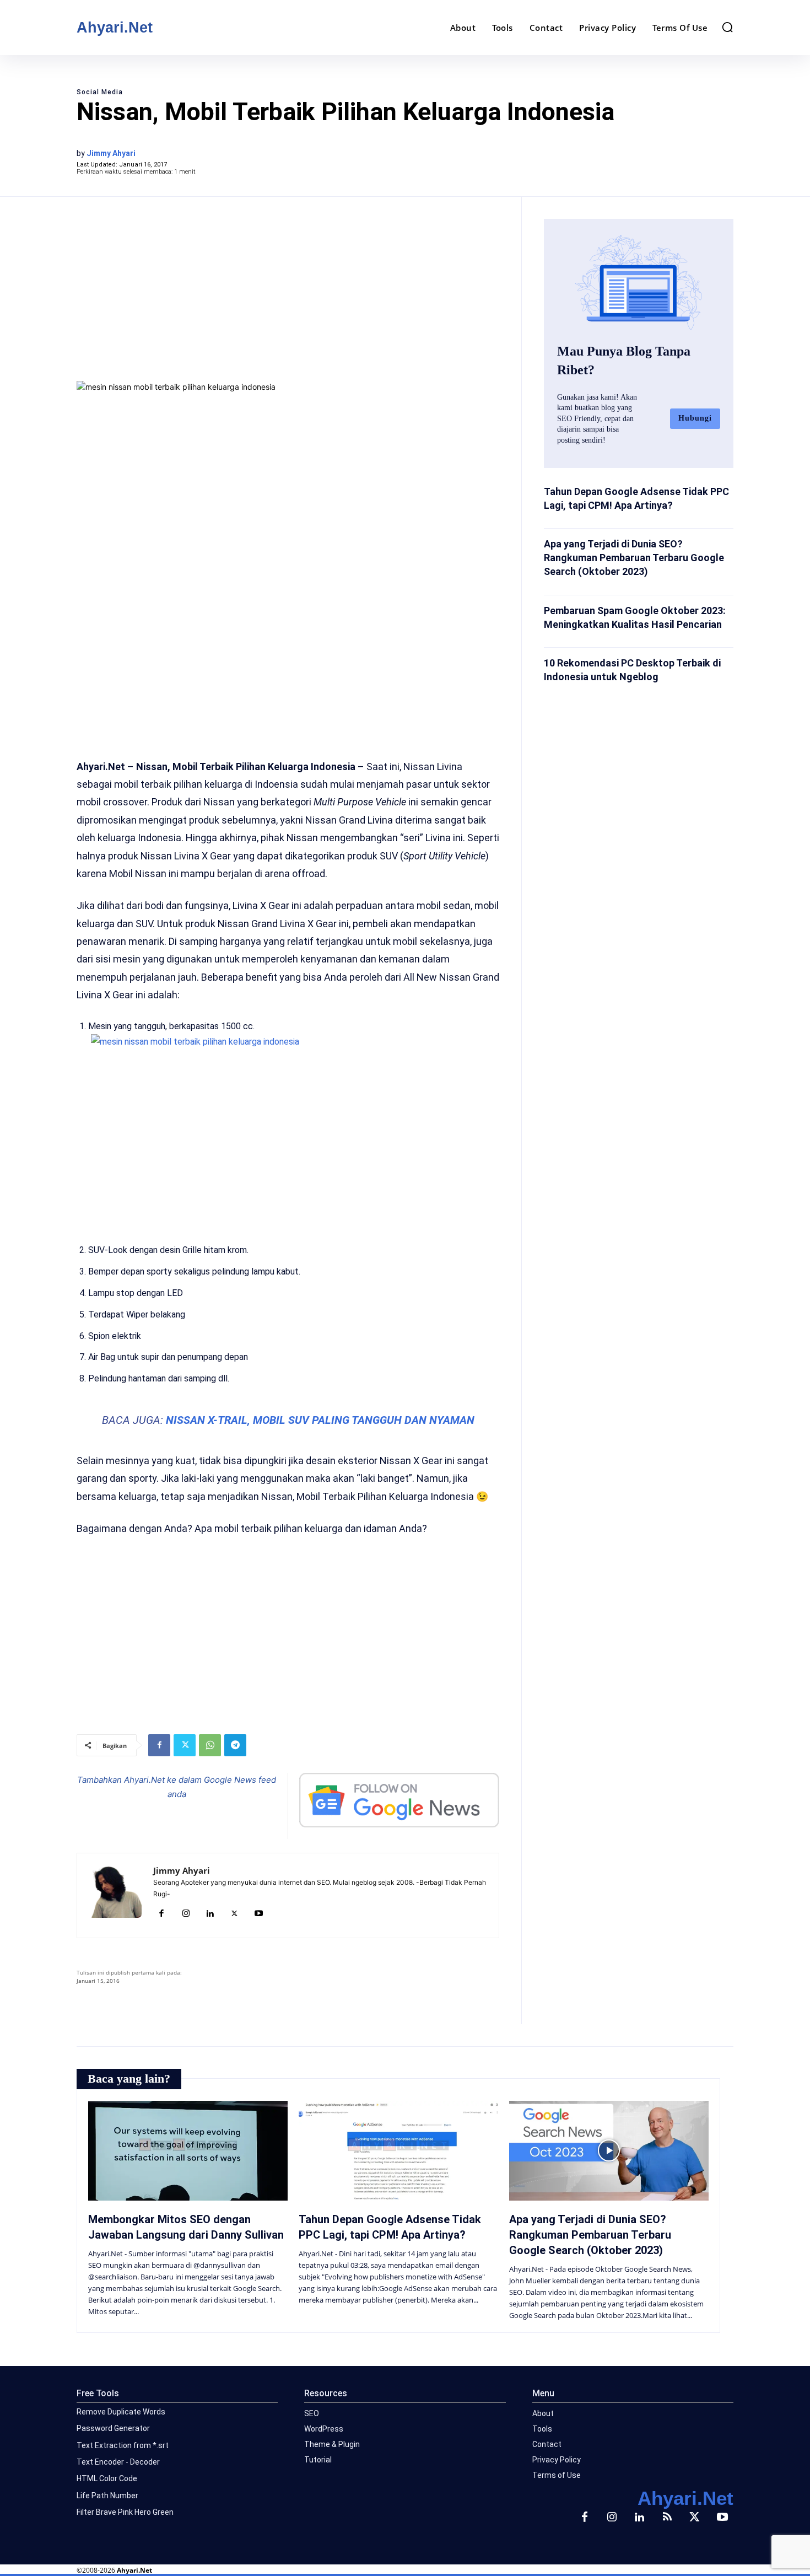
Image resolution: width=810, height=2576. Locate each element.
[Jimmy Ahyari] (115, 1895)
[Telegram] (235, 1745)
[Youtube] (258, 1914)
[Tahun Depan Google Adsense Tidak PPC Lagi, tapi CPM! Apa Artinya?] (398, 2151)
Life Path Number (107, 2496)
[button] (727, 27)
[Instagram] (186, 1914)
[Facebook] (159, 1745)
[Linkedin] (210, 1914)
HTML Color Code (107, 2478)
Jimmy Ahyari (111, 153)
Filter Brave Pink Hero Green (125, 2512)
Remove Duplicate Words (121, 2412)
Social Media (100, 92)
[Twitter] (185, 1745)
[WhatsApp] (210, 1745)
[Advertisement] (288, 288)
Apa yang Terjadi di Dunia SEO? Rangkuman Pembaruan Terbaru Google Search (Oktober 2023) (634, 558)
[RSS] (667, 2518)
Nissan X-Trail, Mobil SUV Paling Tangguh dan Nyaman (320, 1420)
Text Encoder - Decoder (118, 2462)
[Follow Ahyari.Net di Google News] (399, 1800)
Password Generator (113, 2428)
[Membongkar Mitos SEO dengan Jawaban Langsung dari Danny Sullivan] (188, 2151)
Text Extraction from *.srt (123, 2445)
